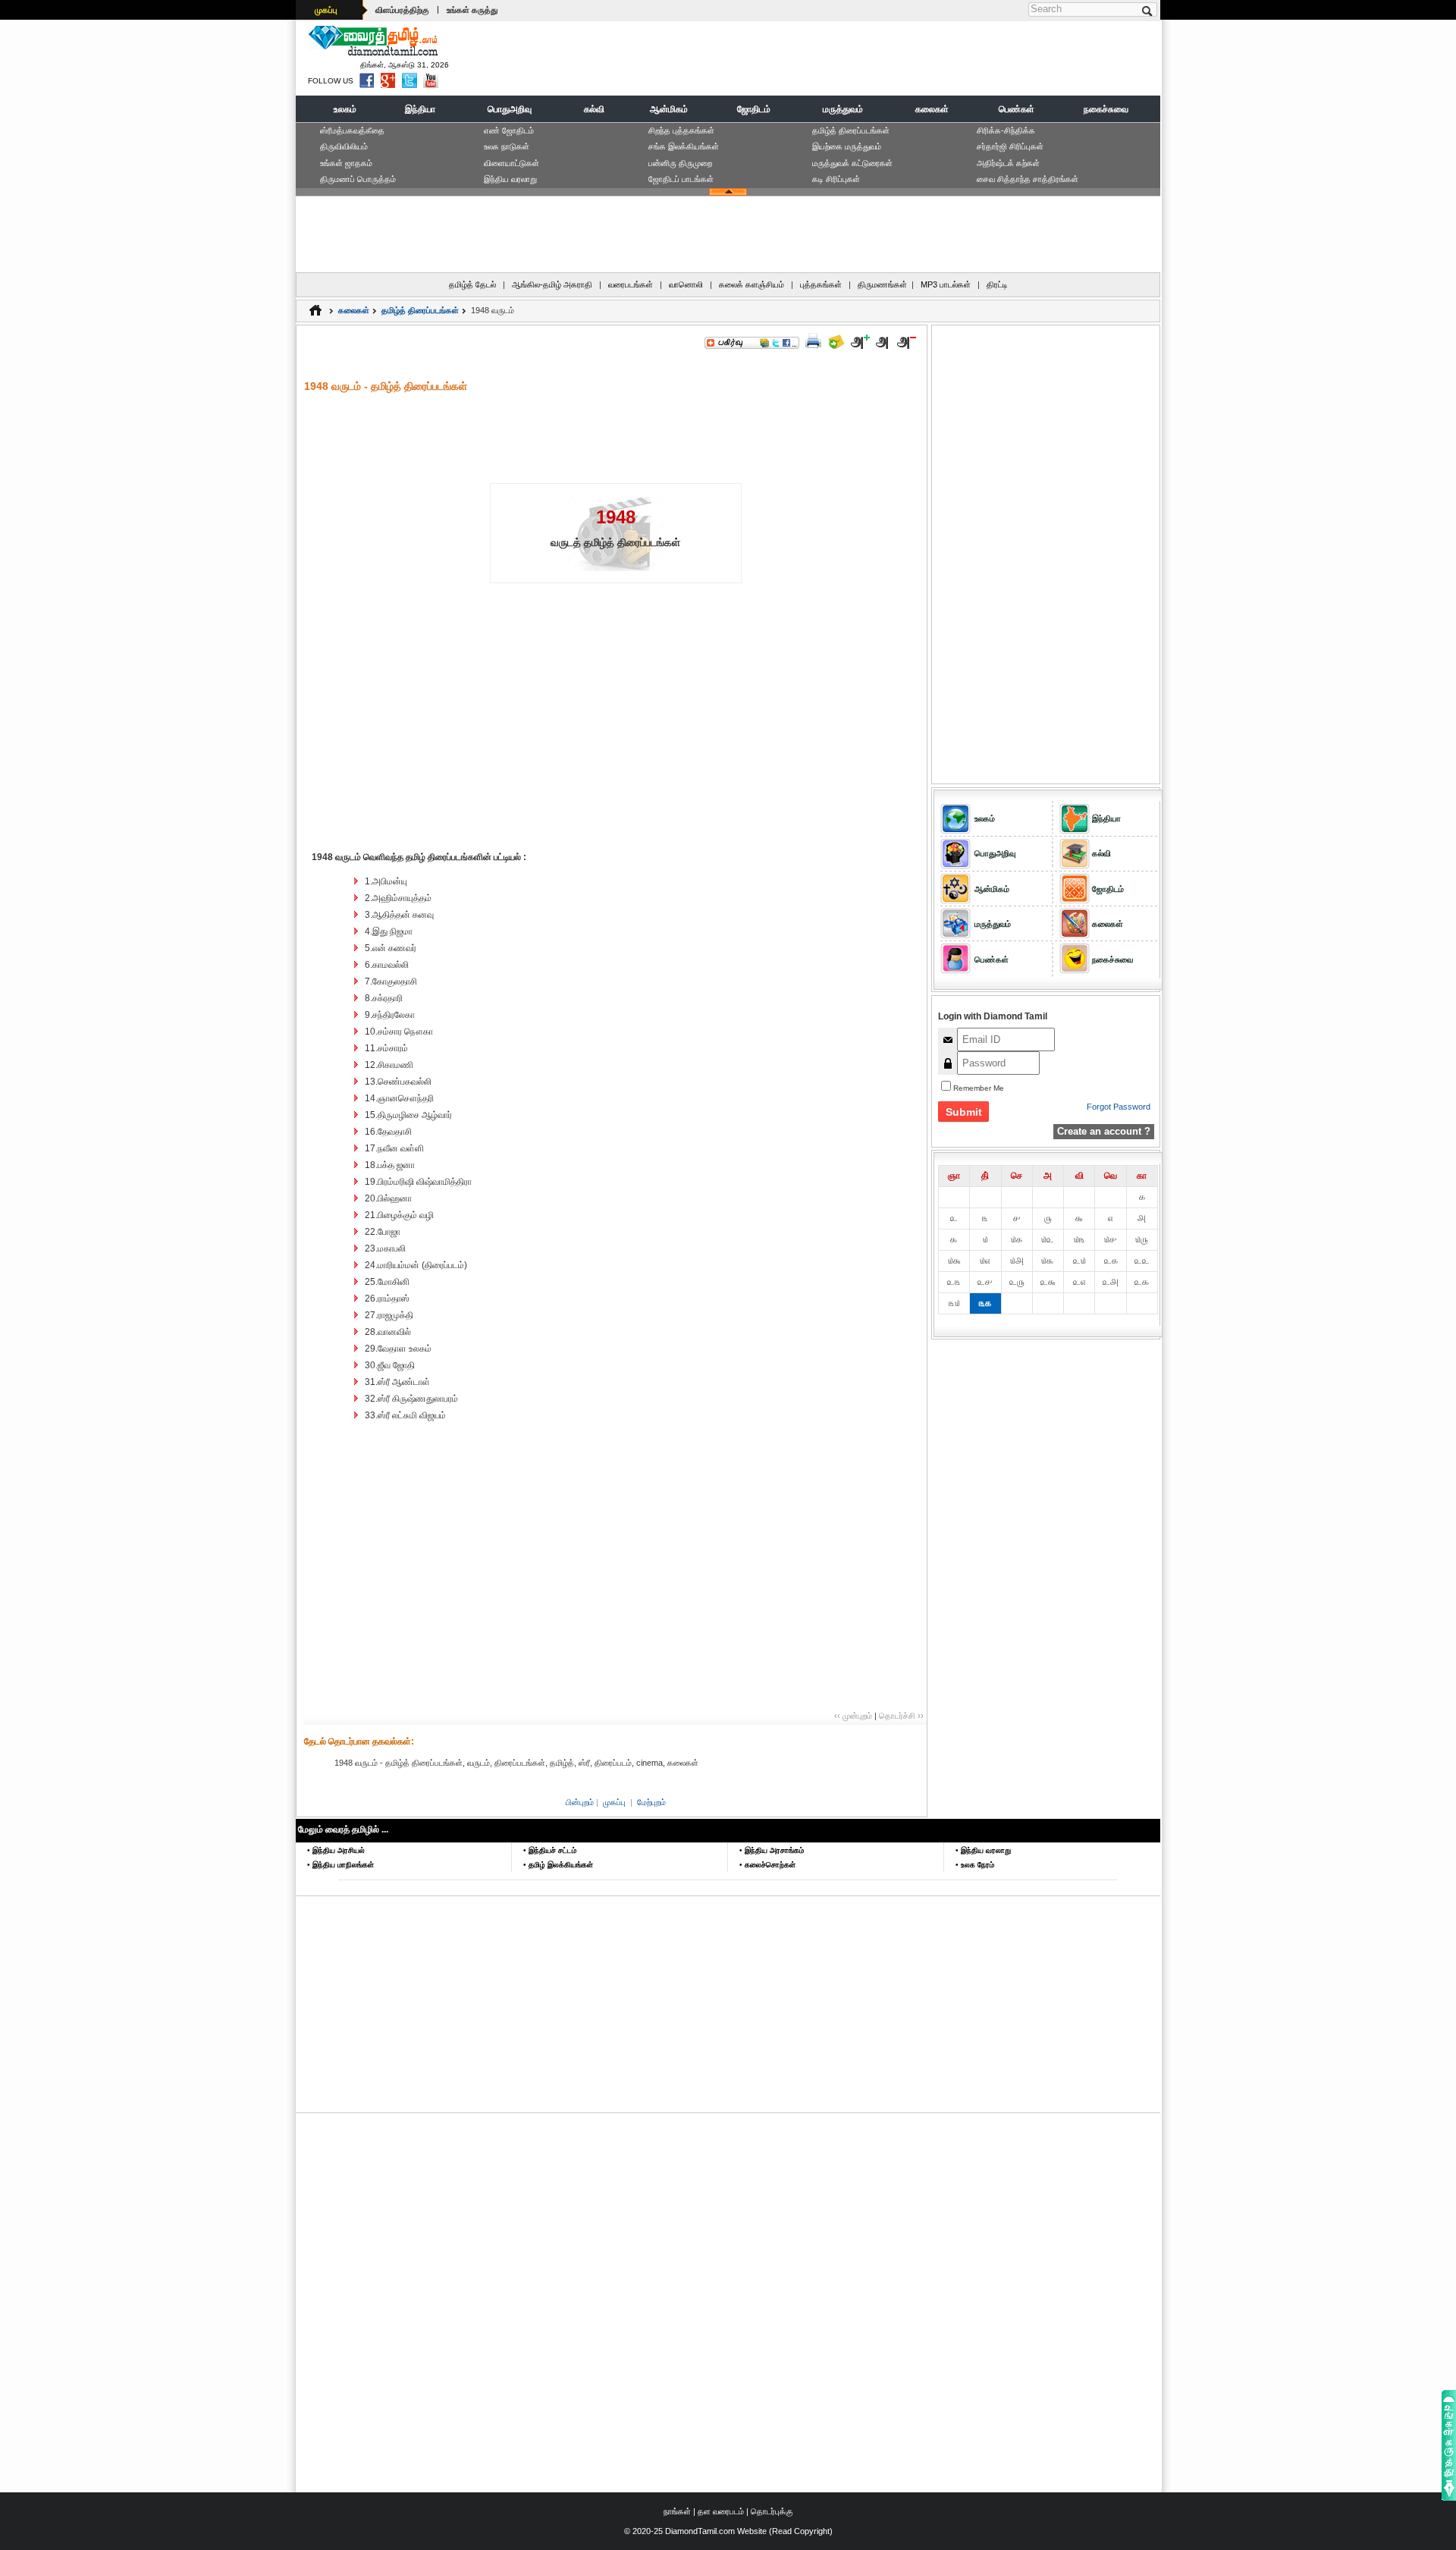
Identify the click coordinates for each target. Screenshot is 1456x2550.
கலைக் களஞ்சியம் (752, 284)
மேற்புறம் (651, 1802)
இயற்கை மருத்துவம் (847, 146)
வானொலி (686, 284)
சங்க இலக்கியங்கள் (684, 146)
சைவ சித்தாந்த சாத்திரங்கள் (1028, 179)
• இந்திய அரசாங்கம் (772, 1850)
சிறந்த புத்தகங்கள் (681, 130)
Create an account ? (1104, 1131)
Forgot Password (1119, 1107)
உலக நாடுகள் (507, 146)
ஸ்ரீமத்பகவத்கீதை (352, 130)
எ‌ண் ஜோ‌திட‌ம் (509, 130)
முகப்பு (326, 10)
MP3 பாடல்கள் (946, 284)
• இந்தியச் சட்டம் (550, 1850)
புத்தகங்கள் (821, 284)
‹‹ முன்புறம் (853, 1716)
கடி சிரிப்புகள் (836, 179)
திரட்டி (997, 284)
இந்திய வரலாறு (510, 179)
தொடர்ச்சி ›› (901, 1716)
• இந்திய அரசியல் (336, 1850)
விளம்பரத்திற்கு (402, 10)
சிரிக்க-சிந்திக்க (1006, 130)
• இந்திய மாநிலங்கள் (340, 1865)
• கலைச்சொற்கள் (767, 1865)
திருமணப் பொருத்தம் (358, 179)
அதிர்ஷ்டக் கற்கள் (1008, 163)
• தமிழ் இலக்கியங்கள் (558, 1865)
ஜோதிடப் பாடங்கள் (681, 179)
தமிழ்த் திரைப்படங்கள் (851, 130)
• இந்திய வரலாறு (983, 1850)
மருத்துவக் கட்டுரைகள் (852, 163)
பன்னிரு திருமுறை (680, 163)
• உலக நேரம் (975, 1865)
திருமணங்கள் (882, 284)
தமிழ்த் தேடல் (472, 284)
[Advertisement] (880, 58)
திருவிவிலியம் (344, 146)
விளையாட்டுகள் (511, 163)
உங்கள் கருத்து (472, 10)
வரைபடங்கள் (631, 284)
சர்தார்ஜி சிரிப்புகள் (1010, 146)
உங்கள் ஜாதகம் (346, 163)
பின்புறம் (580, 1802)
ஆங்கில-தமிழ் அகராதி (552, 284)
